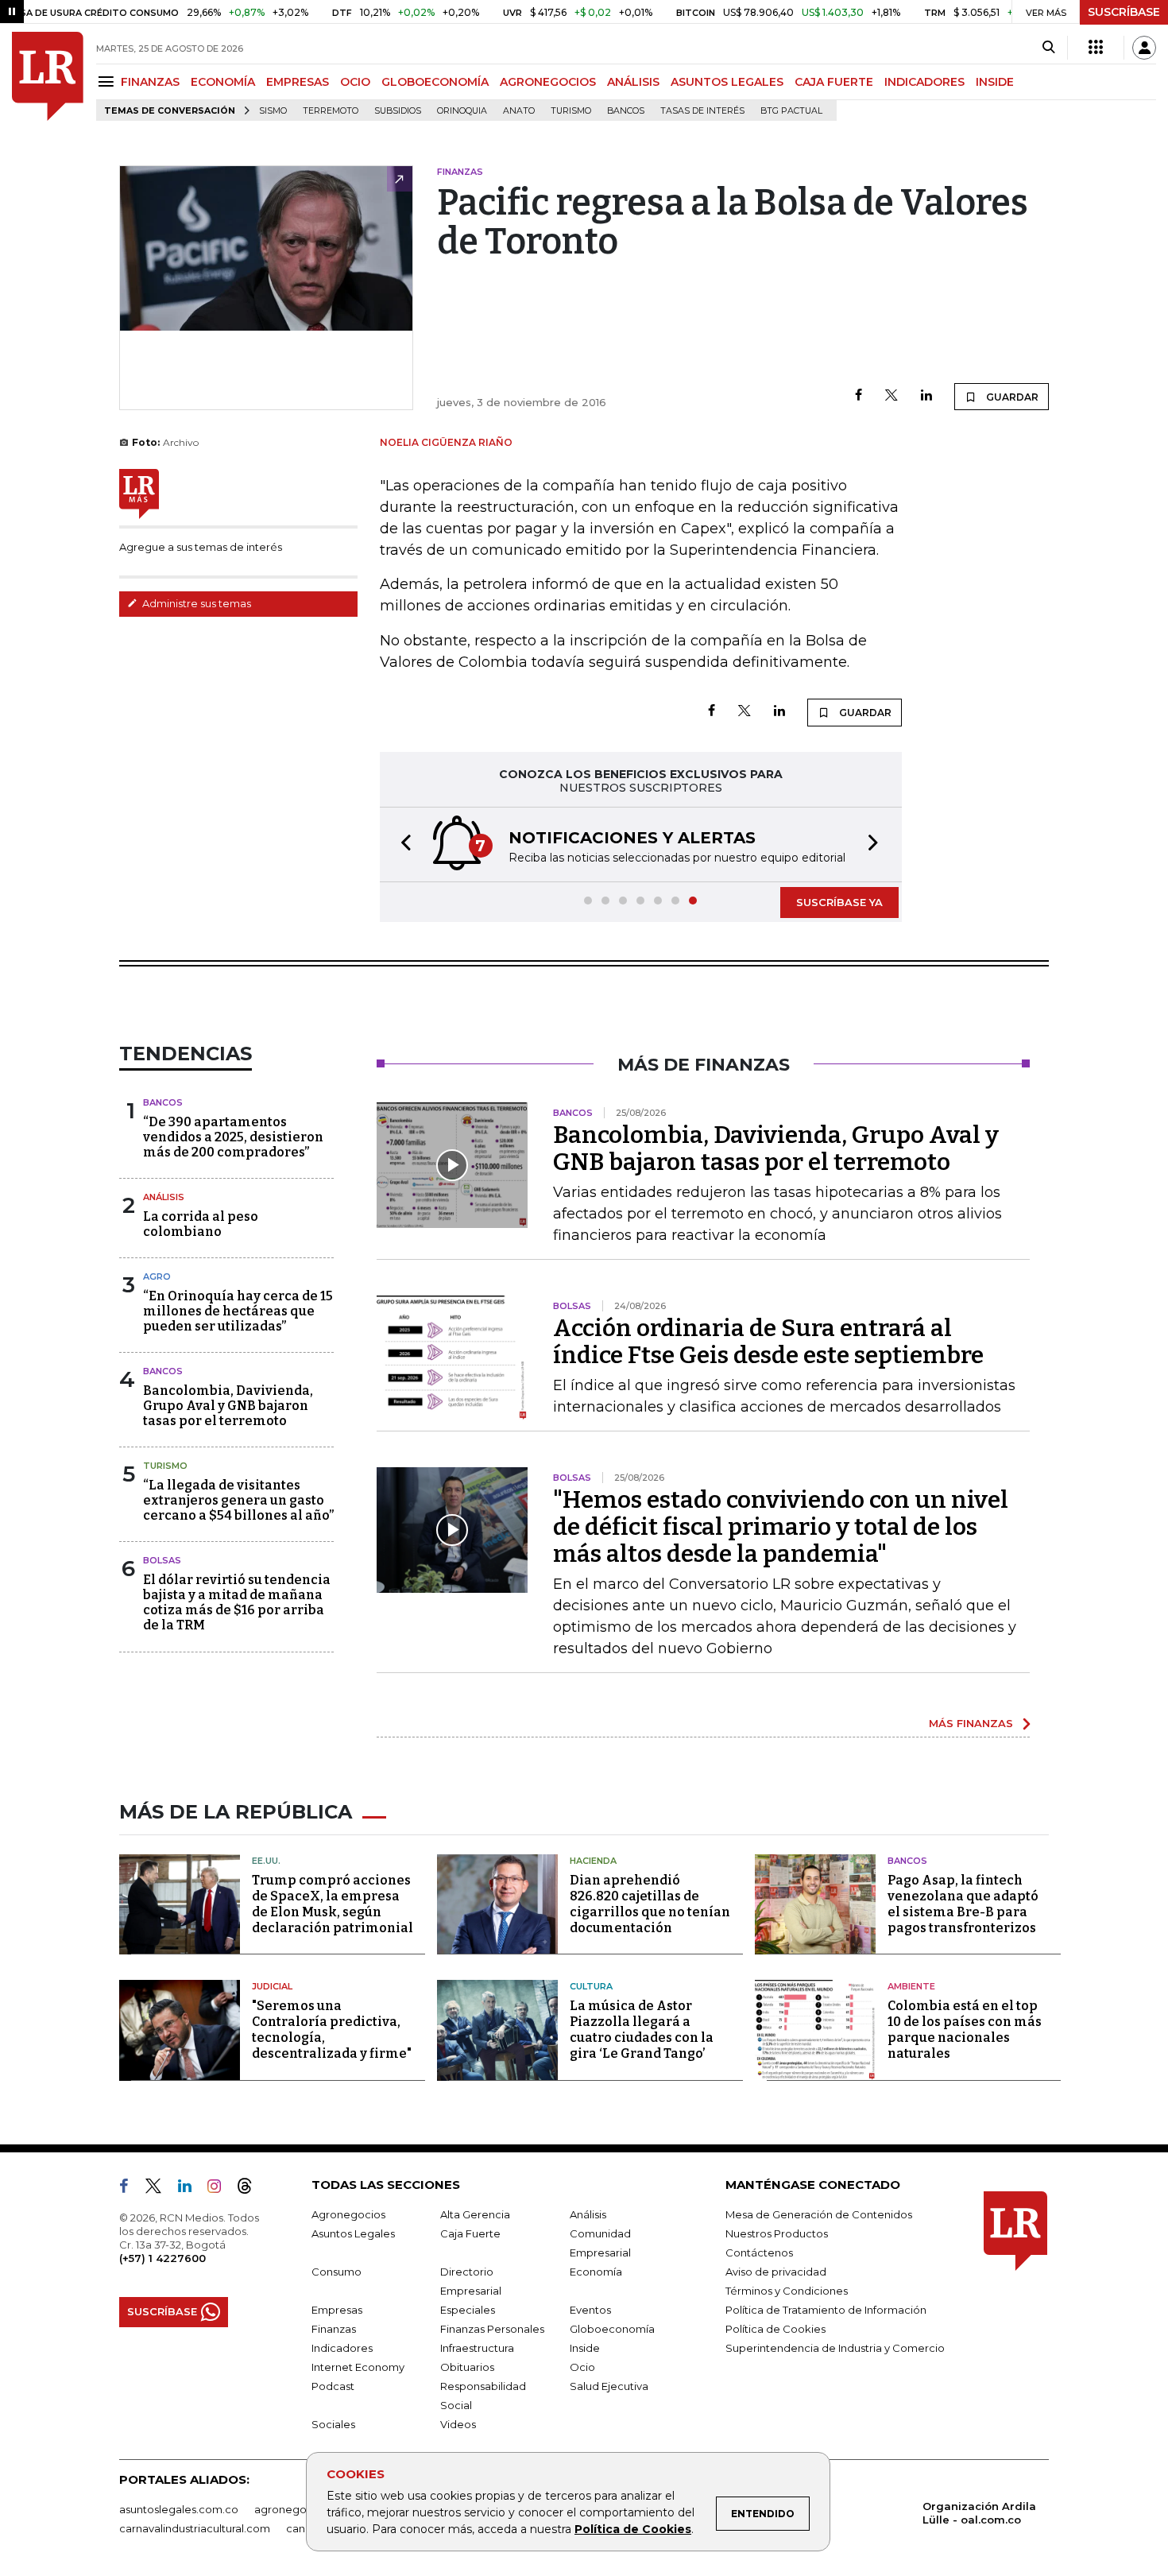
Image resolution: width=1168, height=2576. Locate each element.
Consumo (336, 2272)
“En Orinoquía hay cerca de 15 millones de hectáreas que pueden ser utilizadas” (238, 1311)
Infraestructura (477, 2348)
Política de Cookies (633, 2529)
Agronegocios (348, 2214)
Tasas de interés (702, 111)
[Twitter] (891, 396)
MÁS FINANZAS (971, 1723)
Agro (157, 1276)
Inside (585, 2348)
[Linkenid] (191, 2189)
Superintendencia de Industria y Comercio (835, 2348)
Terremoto (331, 111)
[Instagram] (220, 2189)
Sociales (333, 2424)
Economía (596, 2272)
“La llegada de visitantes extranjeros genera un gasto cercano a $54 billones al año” (238, 1500)
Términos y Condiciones (787, 2291)
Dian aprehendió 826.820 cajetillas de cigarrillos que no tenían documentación (650, 1904)
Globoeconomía (612, 2329)
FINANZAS (150, 82)
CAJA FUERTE (834, 82)
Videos (458, 2424)
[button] (401, 844)
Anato (519, 111)
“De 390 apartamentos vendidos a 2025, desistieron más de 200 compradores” (233, 1137)
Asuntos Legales (353, 2233)
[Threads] (251, 2189)
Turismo (571, 111)
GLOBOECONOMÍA (435, 82)
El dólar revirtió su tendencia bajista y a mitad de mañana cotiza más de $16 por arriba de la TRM (237, 1603)
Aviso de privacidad (776, 2272)
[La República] (48, 76)
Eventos (590, 2310)
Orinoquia (462, 111)
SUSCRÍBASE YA (839, 902)
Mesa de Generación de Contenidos (819, 2214)
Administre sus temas (195, 603)
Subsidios (398, 111)
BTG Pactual (791, 111)
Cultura (591, 1986)
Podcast (333, 2386)
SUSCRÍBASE (1124, 12)
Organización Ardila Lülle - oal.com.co (979, 2513)
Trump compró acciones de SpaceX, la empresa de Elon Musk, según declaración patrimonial (333, 1904)
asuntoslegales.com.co (179, 2509)
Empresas (337, 2310)
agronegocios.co (299, 2509)
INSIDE (995, 82)
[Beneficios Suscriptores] (1096, 48)
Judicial (272, 1986)
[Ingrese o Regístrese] (1144, 48)
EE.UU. (266, 1861)
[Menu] (108, 81)
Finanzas (334, 2329)
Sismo (273, 111)
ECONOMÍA (223, 82)
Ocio (582, 2367)
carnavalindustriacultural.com (195, 2528)
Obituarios (467, 2367)
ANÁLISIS (633, 82)
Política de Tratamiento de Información (826, 2310)
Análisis (164, 1197)
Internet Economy (358, 2367)
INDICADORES (924, 82)
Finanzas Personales (492, 2329)
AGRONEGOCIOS (548, 82)
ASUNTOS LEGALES (727, 82)
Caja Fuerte (470, 2233)
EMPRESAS (298, 82)
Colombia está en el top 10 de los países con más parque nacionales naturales (965, 2030)
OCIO (355, 82)
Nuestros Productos (777, 2233)
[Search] (1048, 48)
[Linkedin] (926, 396)
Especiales (468, 2310)
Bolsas (162, 1560)
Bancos (626, 111)
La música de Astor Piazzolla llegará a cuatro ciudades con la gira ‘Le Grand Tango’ (642, 2030)
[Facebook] (859, 396)
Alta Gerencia (475, 2214)
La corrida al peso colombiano (201, 1224)
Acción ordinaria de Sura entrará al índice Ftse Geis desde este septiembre (768, 1342)
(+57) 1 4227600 (162, 2258)
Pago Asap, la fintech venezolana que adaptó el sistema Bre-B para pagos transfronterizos (963, 1904)
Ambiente (911, 1986)
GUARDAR (1011, 397)
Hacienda (593, 1861)
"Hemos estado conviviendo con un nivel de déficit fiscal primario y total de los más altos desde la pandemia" (781, 1527)
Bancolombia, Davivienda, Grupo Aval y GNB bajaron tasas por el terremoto (228, 1406)
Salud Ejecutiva (609, 2386)
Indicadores (342, 2348)
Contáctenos (759, 2253)
